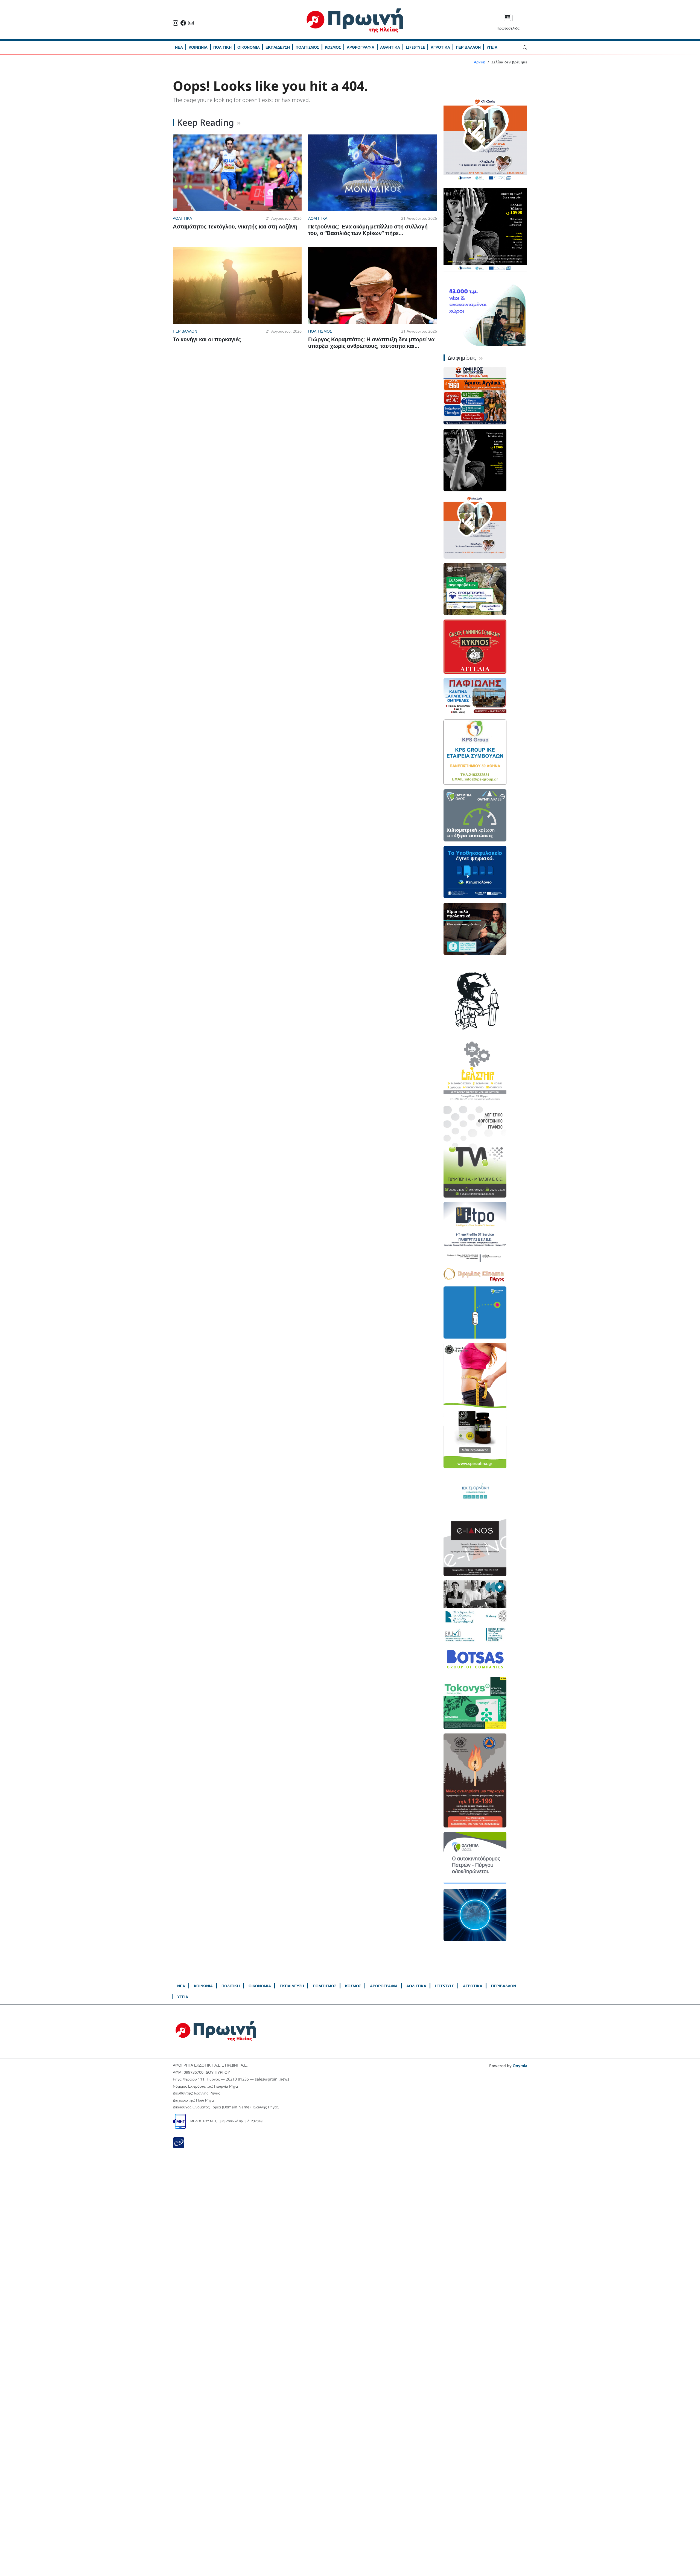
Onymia (520, 2066)
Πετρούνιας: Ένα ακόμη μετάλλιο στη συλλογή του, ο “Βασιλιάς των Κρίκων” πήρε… (368, 230)
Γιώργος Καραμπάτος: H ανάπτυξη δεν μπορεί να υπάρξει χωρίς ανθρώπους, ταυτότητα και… (371, 343)
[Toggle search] (525, 47)
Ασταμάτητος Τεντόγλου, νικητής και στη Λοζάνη (235, 226)
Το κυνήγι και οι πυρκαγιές (207, 339)
